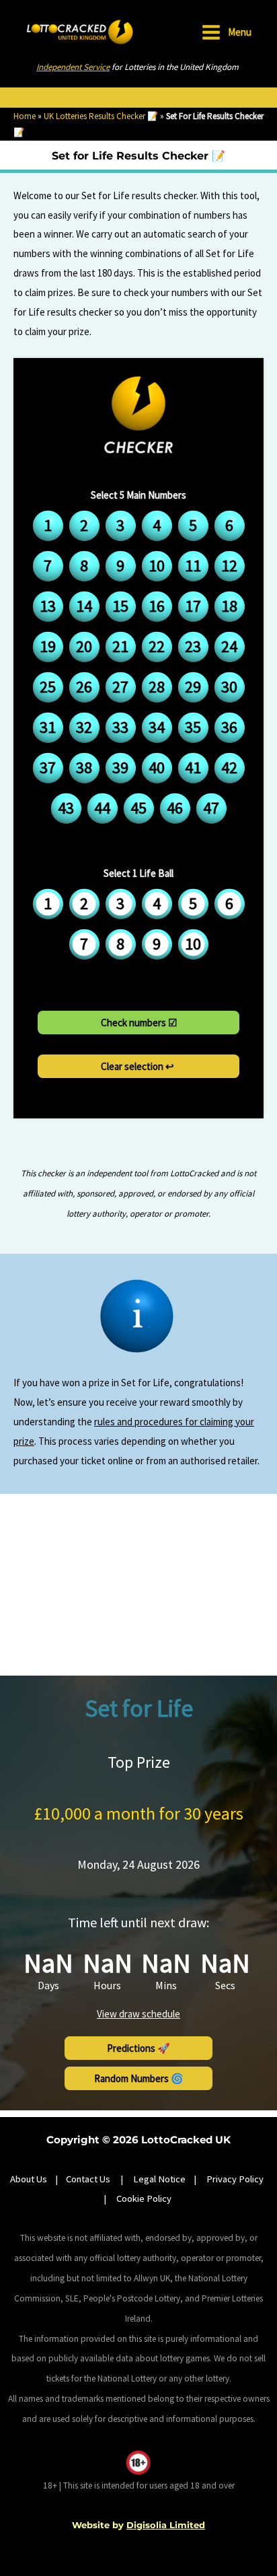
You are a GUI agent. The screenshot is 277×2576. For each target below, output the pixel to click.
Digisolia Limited (166, 2525)
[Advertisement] (138, 1585)
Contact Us (89, 2179)
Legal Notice (159, 2179)
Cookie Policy (144, 2198)
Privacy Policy (235, 2179)
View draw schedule (138, 2014)
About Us (29, 2179)
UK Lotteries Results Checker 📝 (101, 116)
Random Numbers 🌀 (139, 2078)
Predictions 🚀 (138, 2048)
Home (25, 116)
